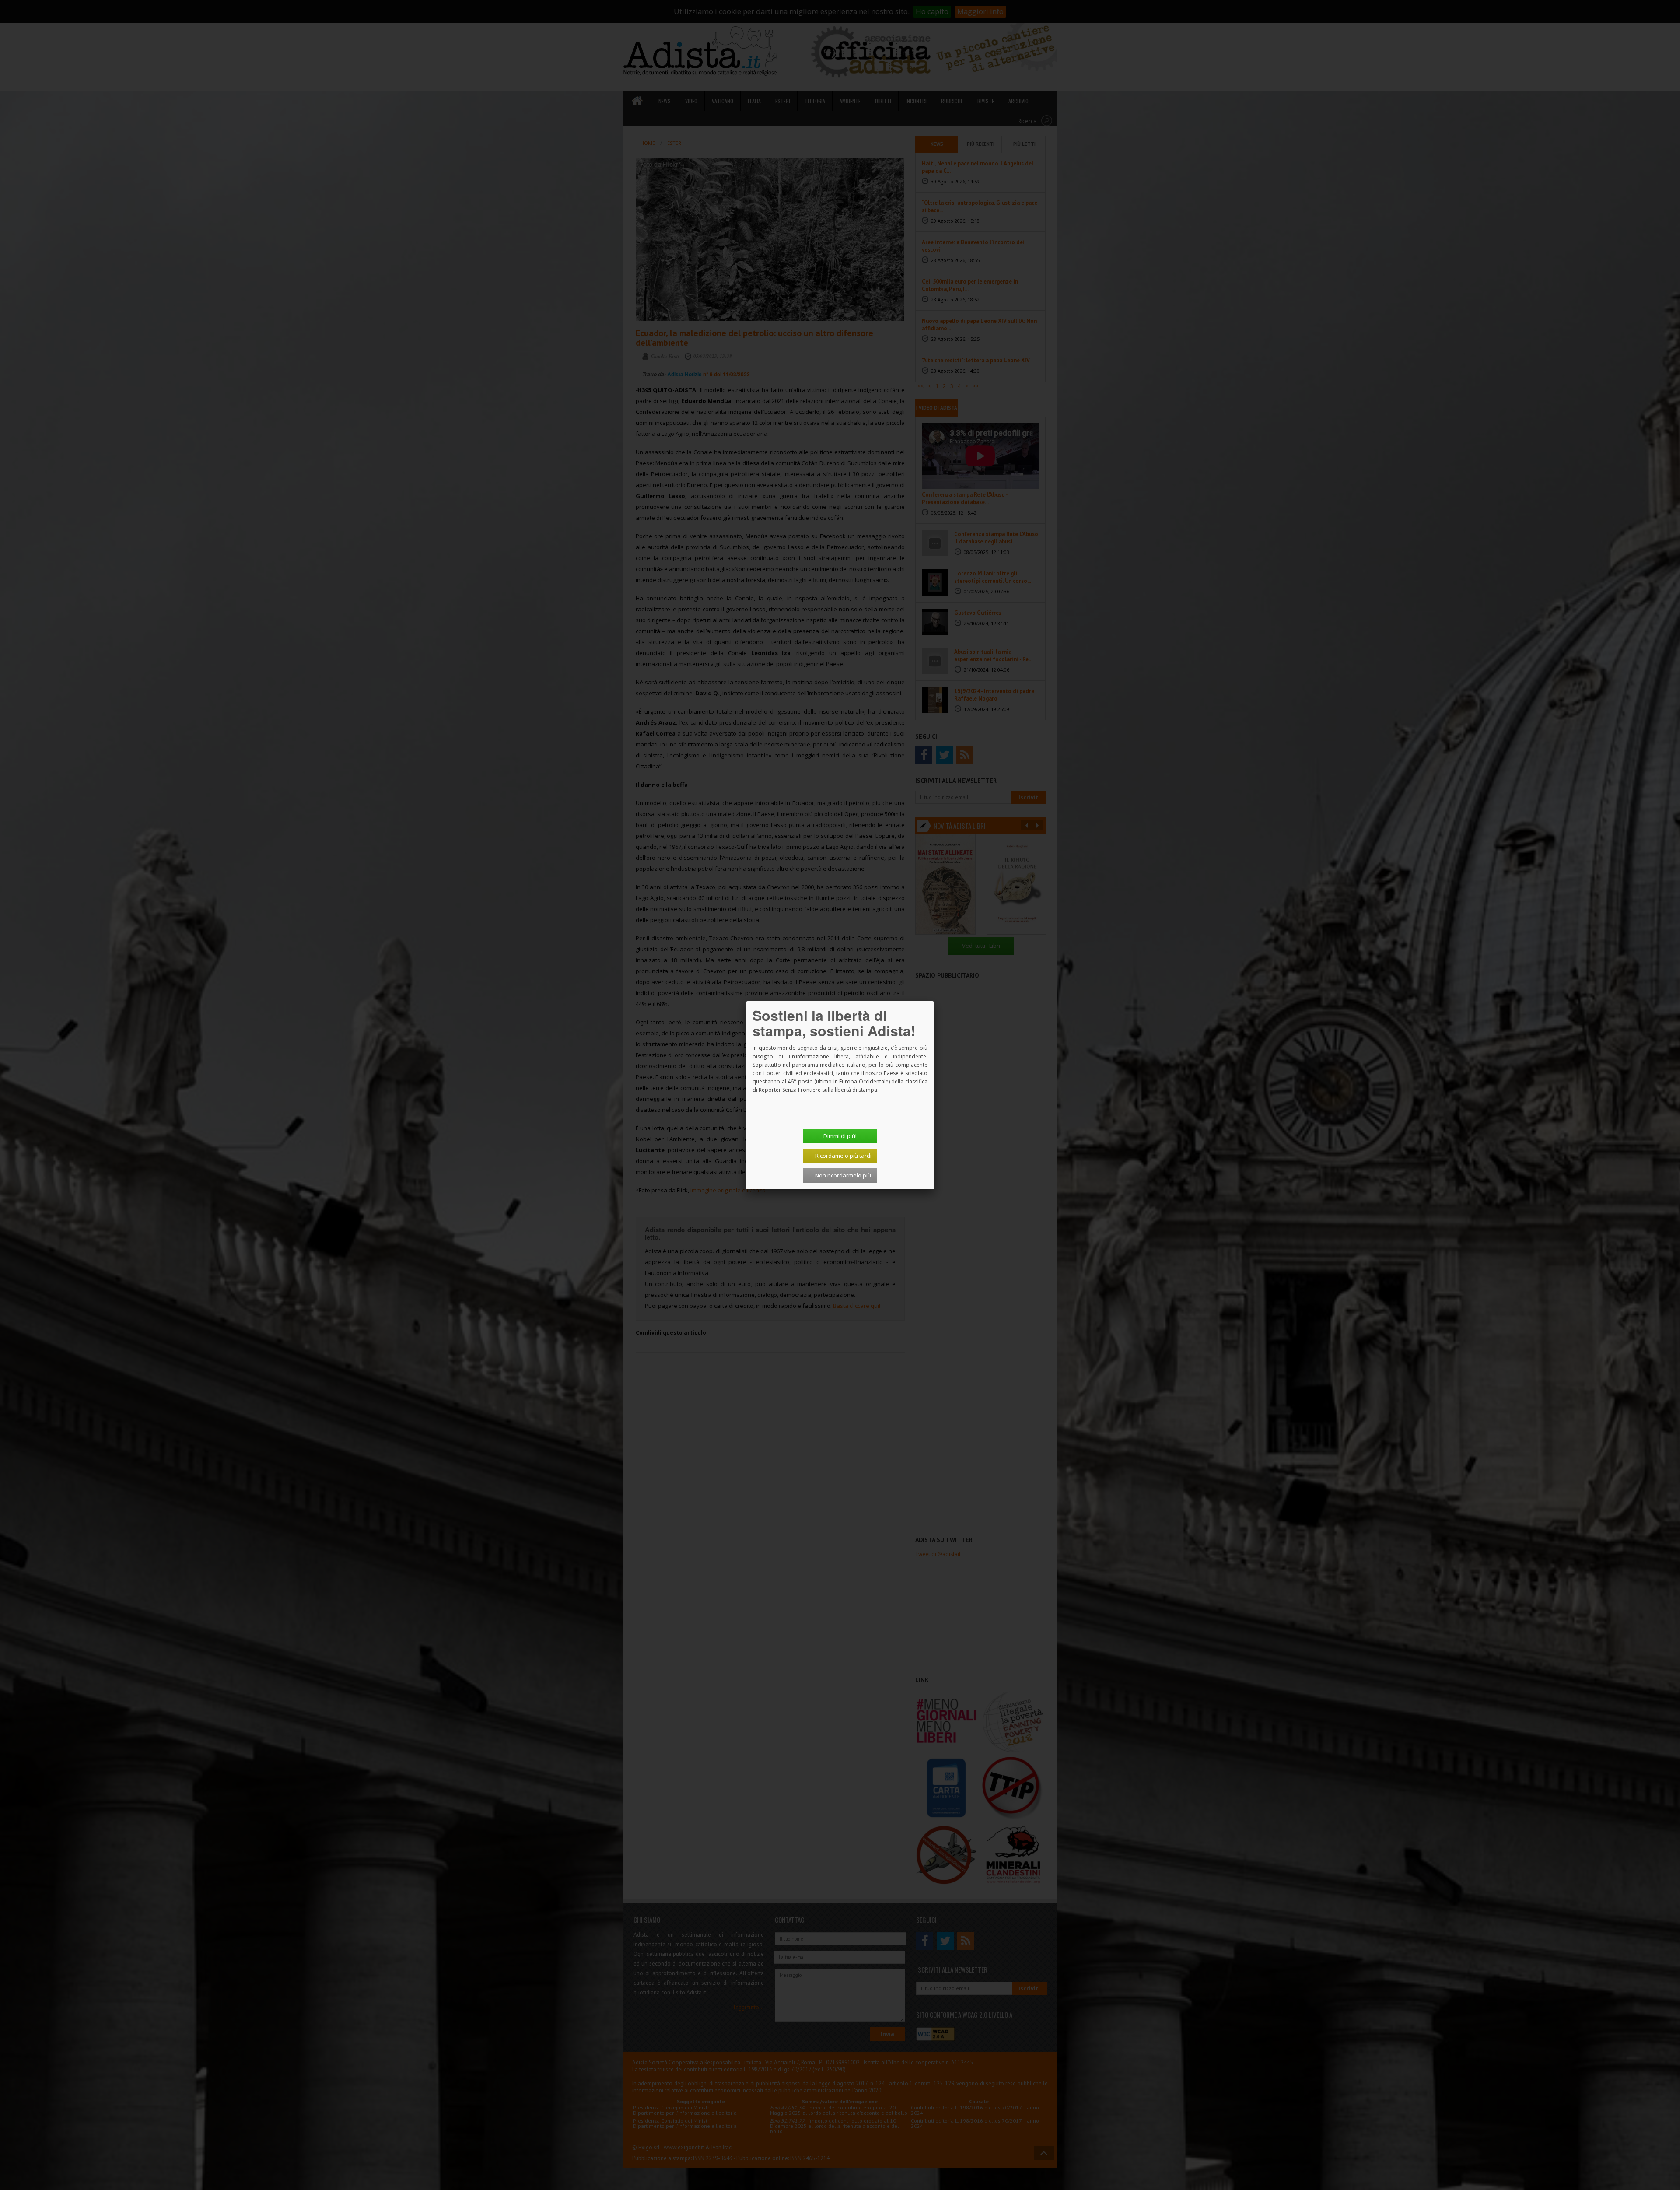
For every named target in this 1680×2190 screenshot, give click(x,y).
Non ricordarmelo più (843, 1175)
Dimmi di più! (840, 1136)
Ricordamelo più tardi (843, 1156)
